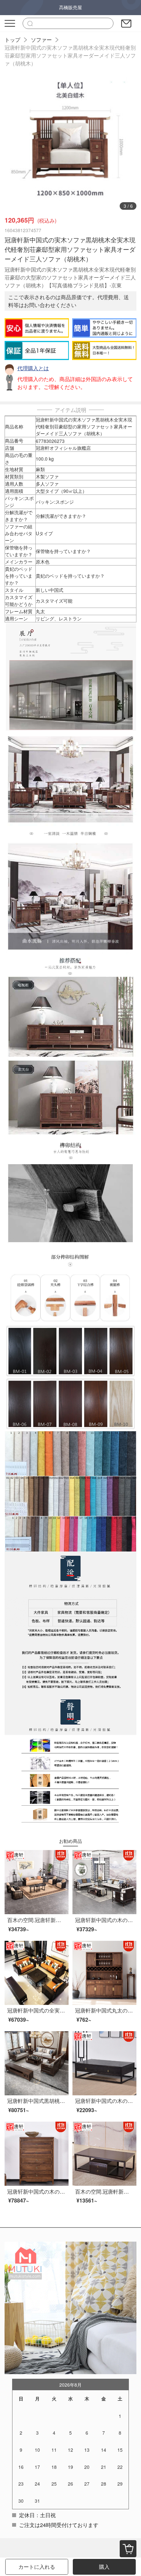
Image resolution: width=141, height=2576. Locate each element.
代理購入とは (33, 368)
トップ (12, 40)
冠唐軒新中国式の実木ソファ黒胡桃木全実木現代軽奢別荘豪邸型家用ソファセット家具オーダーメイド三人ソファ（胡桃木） (70, 55)
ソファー (41, 40)
